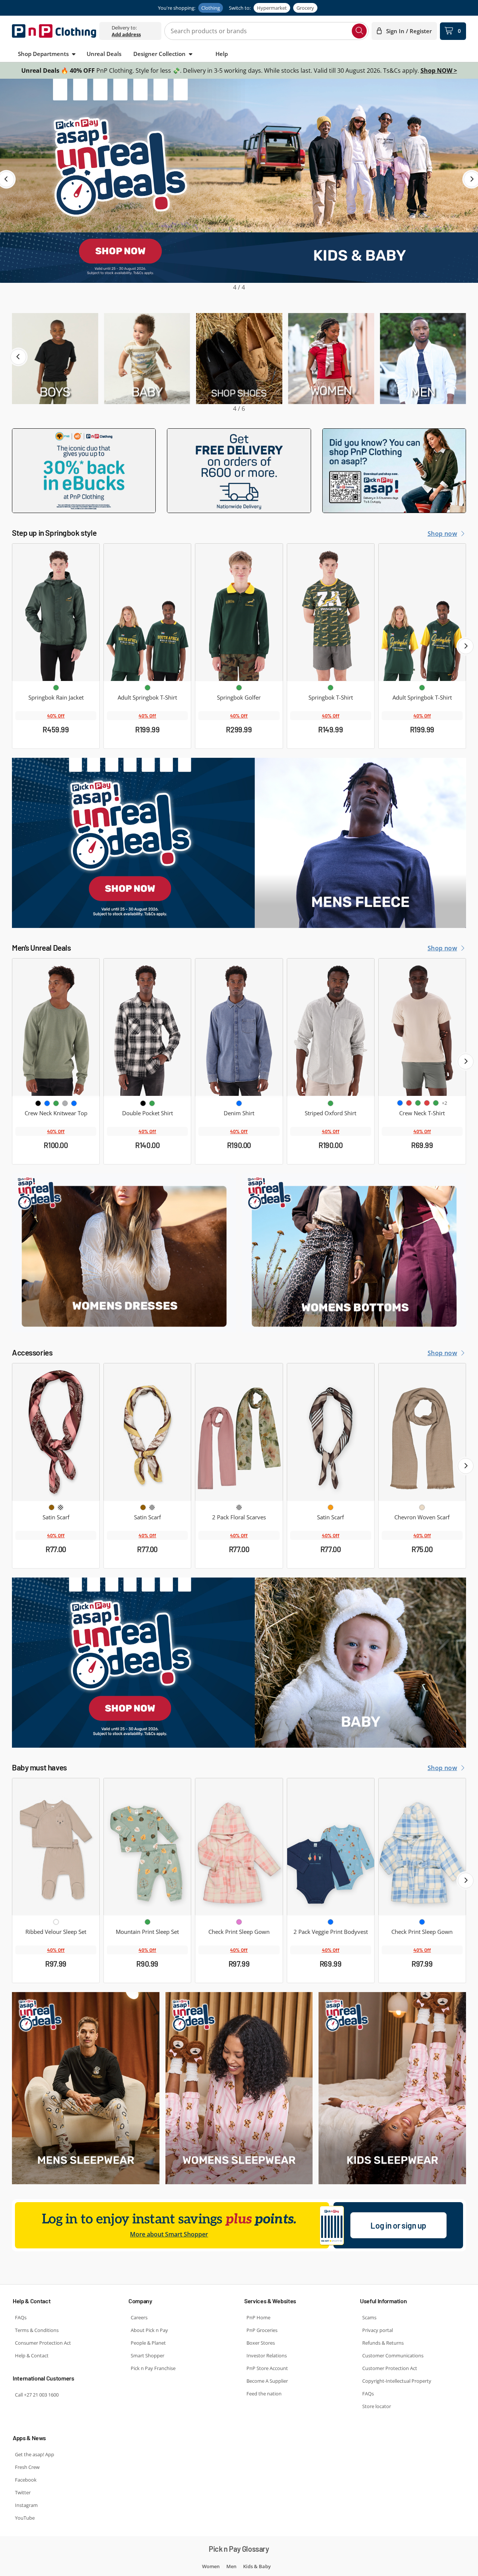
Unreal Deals (104, 54)
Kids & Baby (257, 2566)
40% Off (56, 716)
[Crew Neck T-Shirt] (422, 1027)
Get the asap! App (35, 2454)
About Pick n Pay (149, 2330)
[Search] (359, 31)
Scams (369, 2317)
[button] (18, 357)
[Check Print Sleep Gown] (239, 1847)
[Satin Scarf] (56, 1432)
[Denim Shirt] (239, 1027)
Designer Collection (159, 54)
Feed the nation (264, 2394)
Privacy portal (378, 2330)
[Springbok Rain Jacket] (56, 612)
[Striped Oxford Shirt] (331, 1027)
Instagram (26, 2505)
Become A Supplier (267, 2381)
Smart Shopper (148, 2355)
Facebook (26, 2480)
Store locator (377, 2406)
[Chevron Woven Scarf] (422, 1432)
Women (211, 2566)
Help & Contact (32, 2355)
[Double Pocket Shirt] (147, 1027)
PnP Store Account (267, 2368)
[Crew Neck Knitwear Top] (56, 1027)
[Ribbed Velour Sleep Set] (56, 1847)
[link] (126, 34)
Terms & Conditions (37, 2330)
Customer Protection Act (390, 2368)
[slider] (239, 185)
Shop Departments (43, 54)
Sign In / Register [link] (409, 31)
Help (222, 54)
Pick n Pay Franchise (153, 2368)
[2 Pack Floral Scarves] (239, 1432)
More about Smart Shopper (169, 2234)
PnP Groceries (262, 2330)
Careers (139, 2317)
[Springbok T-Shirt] (331, 612)
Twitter (23, 2492)
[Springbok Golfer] (239, 612)
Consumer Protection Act (43, 2343)
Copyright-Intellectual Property (397, 2381)
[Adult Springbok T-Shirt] (147, 612)
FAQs (21, 2317)
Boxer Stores (261, 2343)
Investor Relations (267, 2355)
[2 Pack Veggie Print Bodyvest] (331, 1847)
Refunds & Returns (383, 2343)
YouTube (25, 2518)
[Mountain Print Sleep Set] (147, 1847)
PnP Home (258, 2317)
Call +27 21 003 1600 (37, 2395)
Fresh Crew (27, 2467)
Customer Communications (393, 2355)
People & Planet (148, 2343)
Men (231, 2566)
